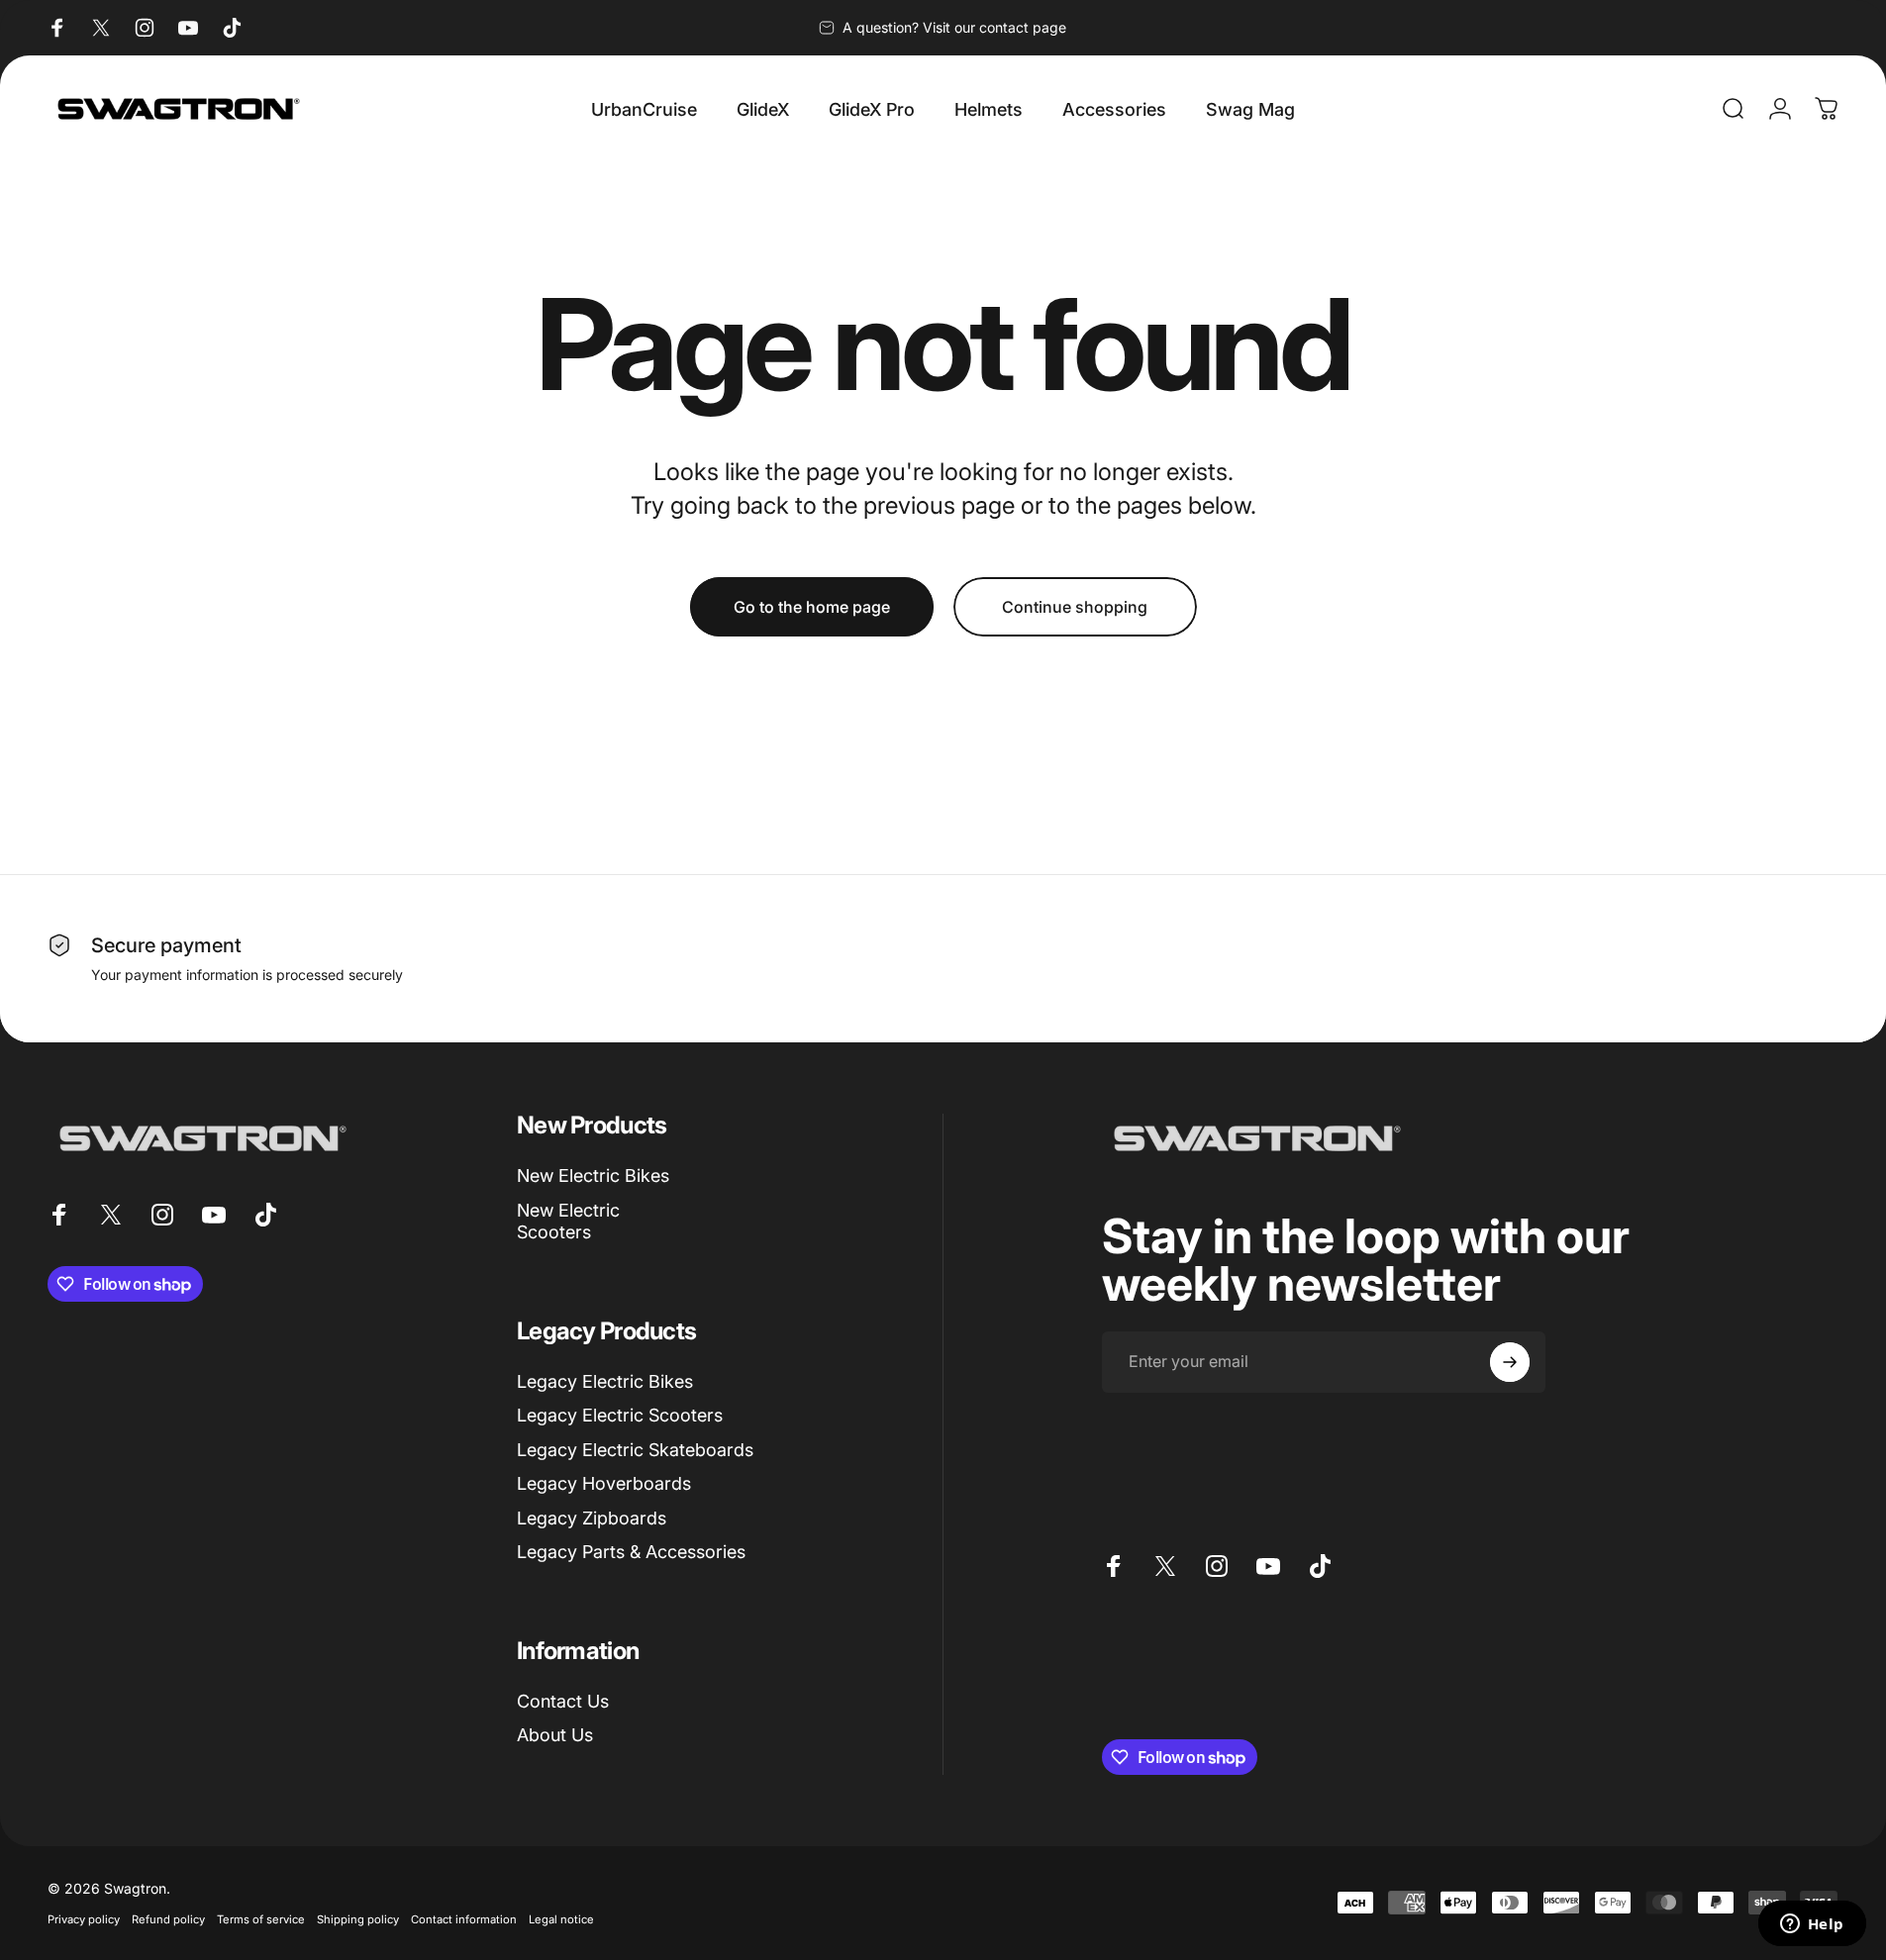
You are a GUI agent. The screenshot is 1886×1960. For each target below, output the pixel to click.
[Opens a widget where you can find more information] (1812, 1925)
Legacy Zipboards (592, 1518)
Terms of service (261, 1919)
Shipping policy (358, 1919)
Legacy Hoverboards (604, 1483)
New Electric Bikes (593, 1176)
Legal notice (561, 1919)
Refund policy (168, 1919)
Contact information (464, 1919)
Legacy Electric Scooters (620, 1415)
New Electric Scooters (568, 1222)
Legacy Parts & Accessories (631, 1552)
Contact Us (563, 1701)
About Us (555, 1735)
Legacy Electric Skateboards (635, 1450)
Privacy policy (84, 1919)
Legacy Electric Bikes (605, 1381)
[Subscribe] (1510, 1362)
